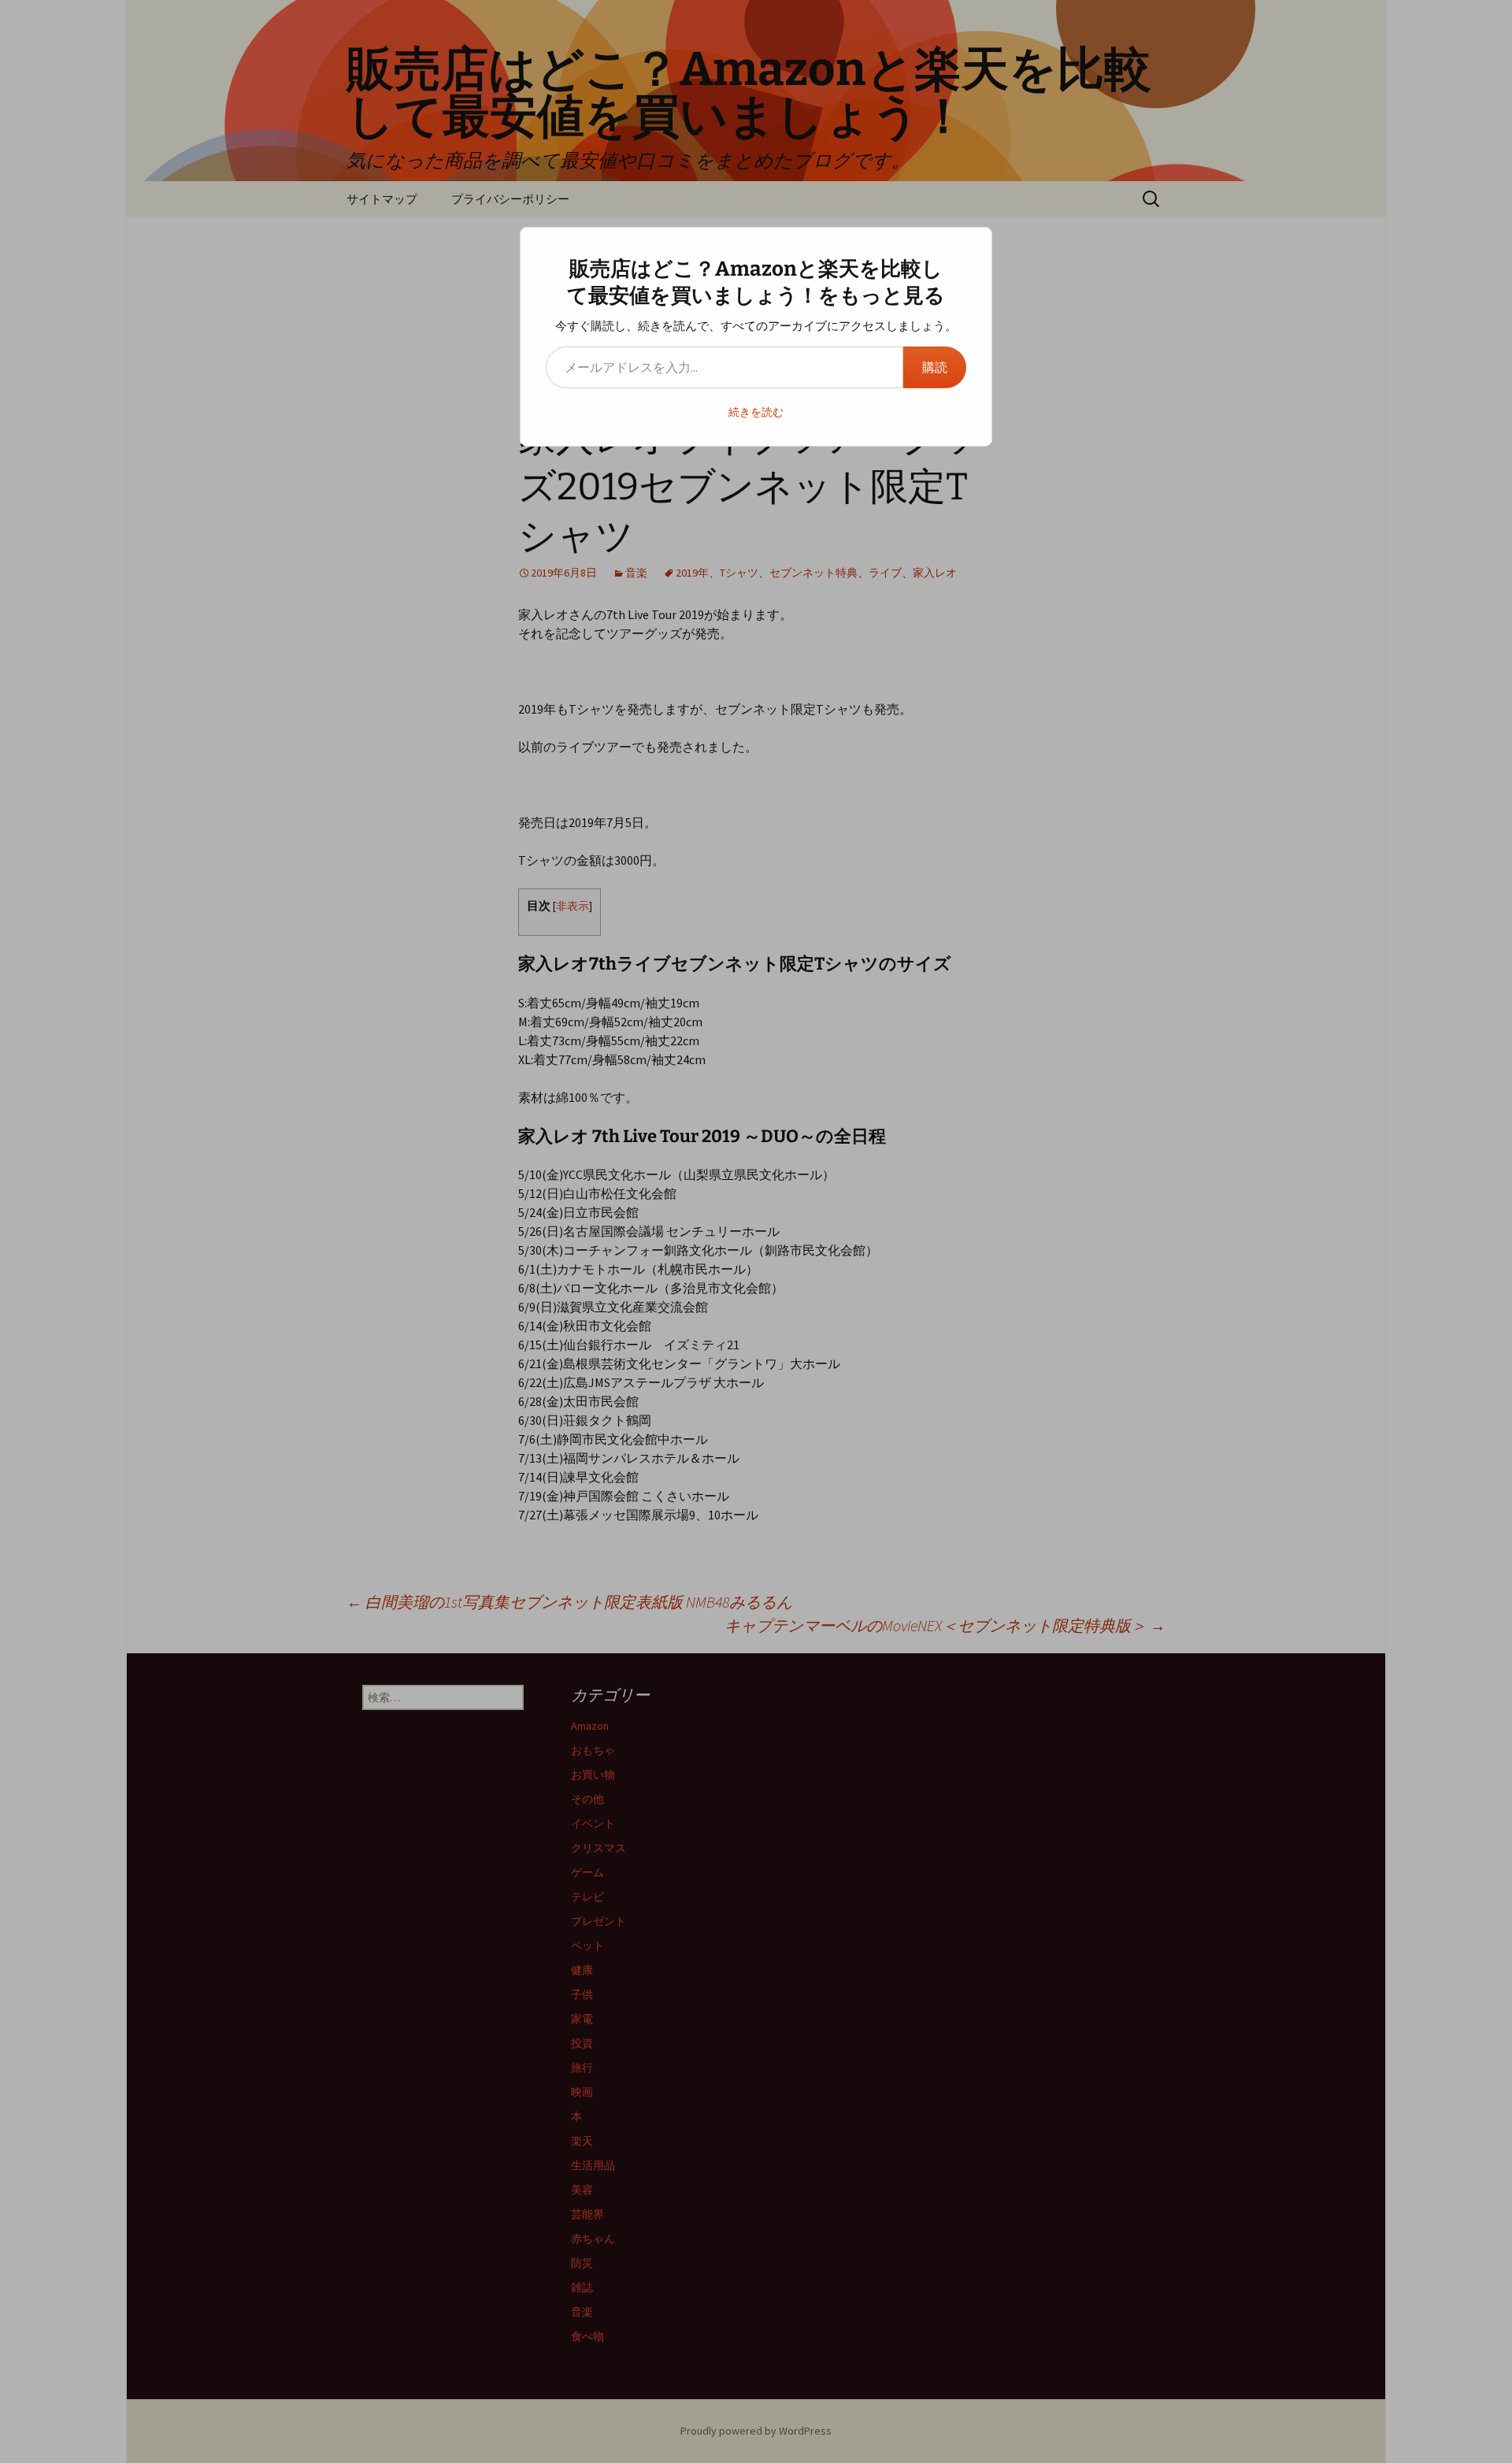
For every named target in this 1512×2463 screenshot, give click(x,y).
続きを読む (756, 412)
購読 (935, 367)
